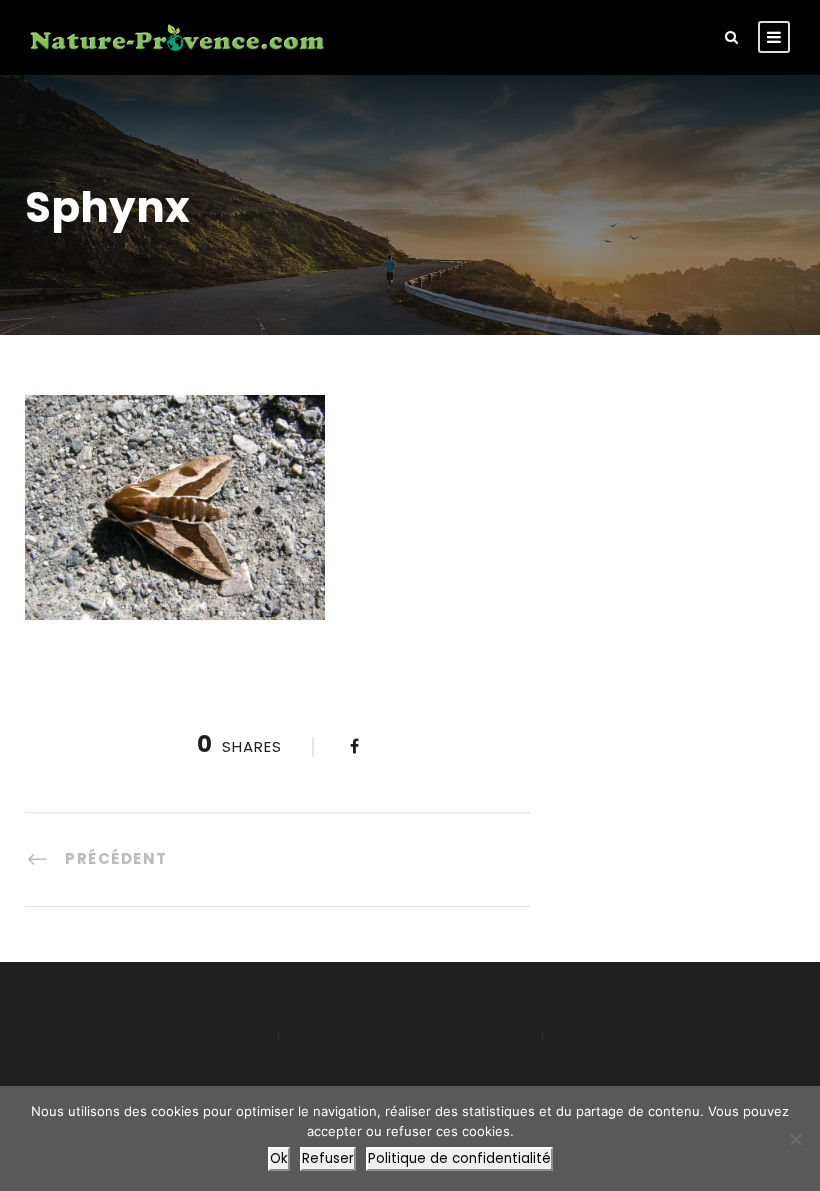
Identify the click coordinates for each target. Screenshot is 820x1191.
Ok (279, 1158)
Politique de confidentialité (459, 1158)
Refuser (328, 1158)
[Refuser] (795, 1139)
